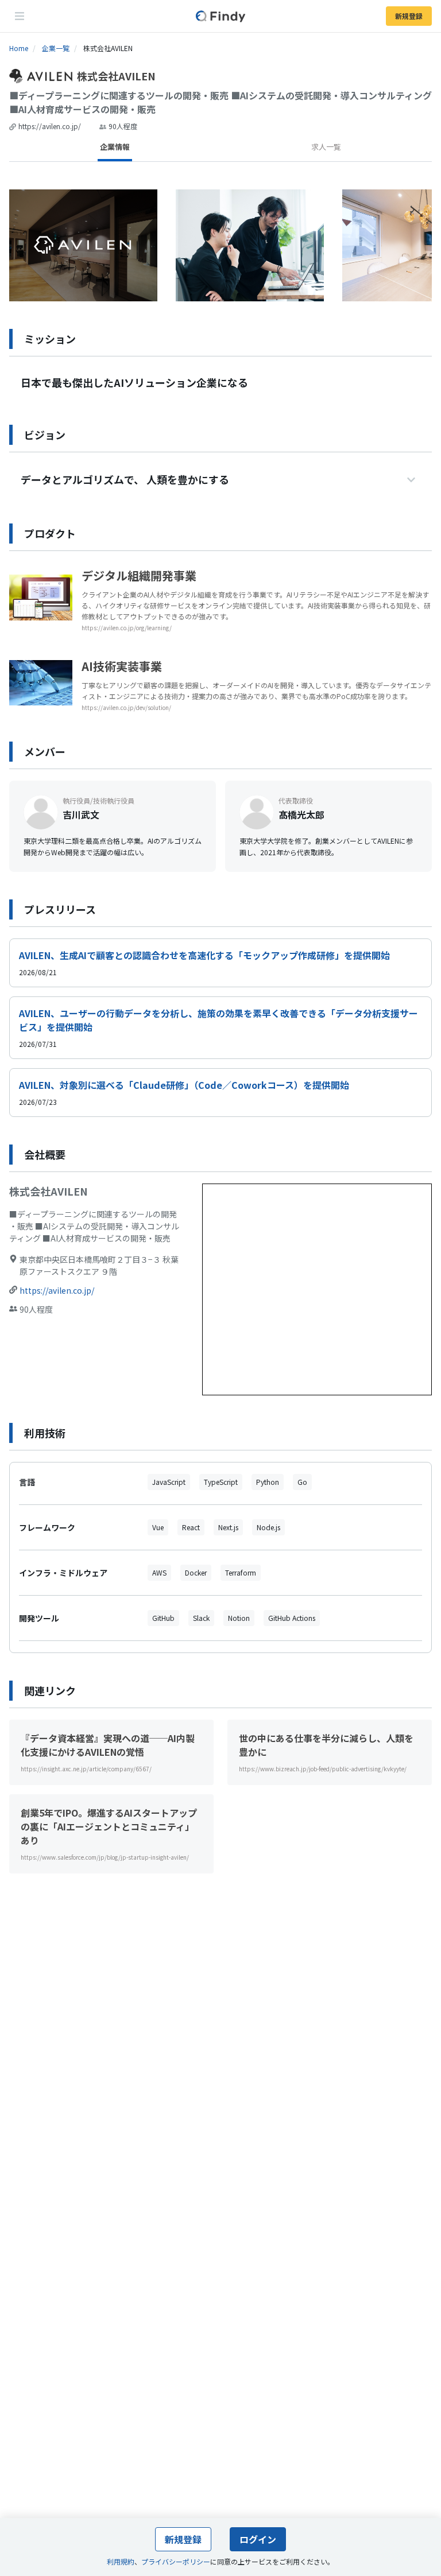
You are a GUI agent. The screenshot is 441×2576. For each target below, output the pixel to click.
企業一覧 (56, 48)
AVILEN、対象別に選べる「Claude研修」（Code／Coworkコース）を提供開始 (184, 1085)
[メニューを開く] (20, 16)
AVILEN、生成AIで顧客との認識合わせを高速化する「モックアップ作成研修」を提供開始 (204, 955)
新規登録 (409, 16)
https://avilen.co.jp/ (50, 126)
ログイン (258, 2539)
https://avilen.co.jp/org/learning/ (127, 628)
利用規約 (121, 2561)
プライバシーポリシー (176, 2561)
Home (19, 48)
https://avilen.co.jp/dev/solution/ (126, 707)
